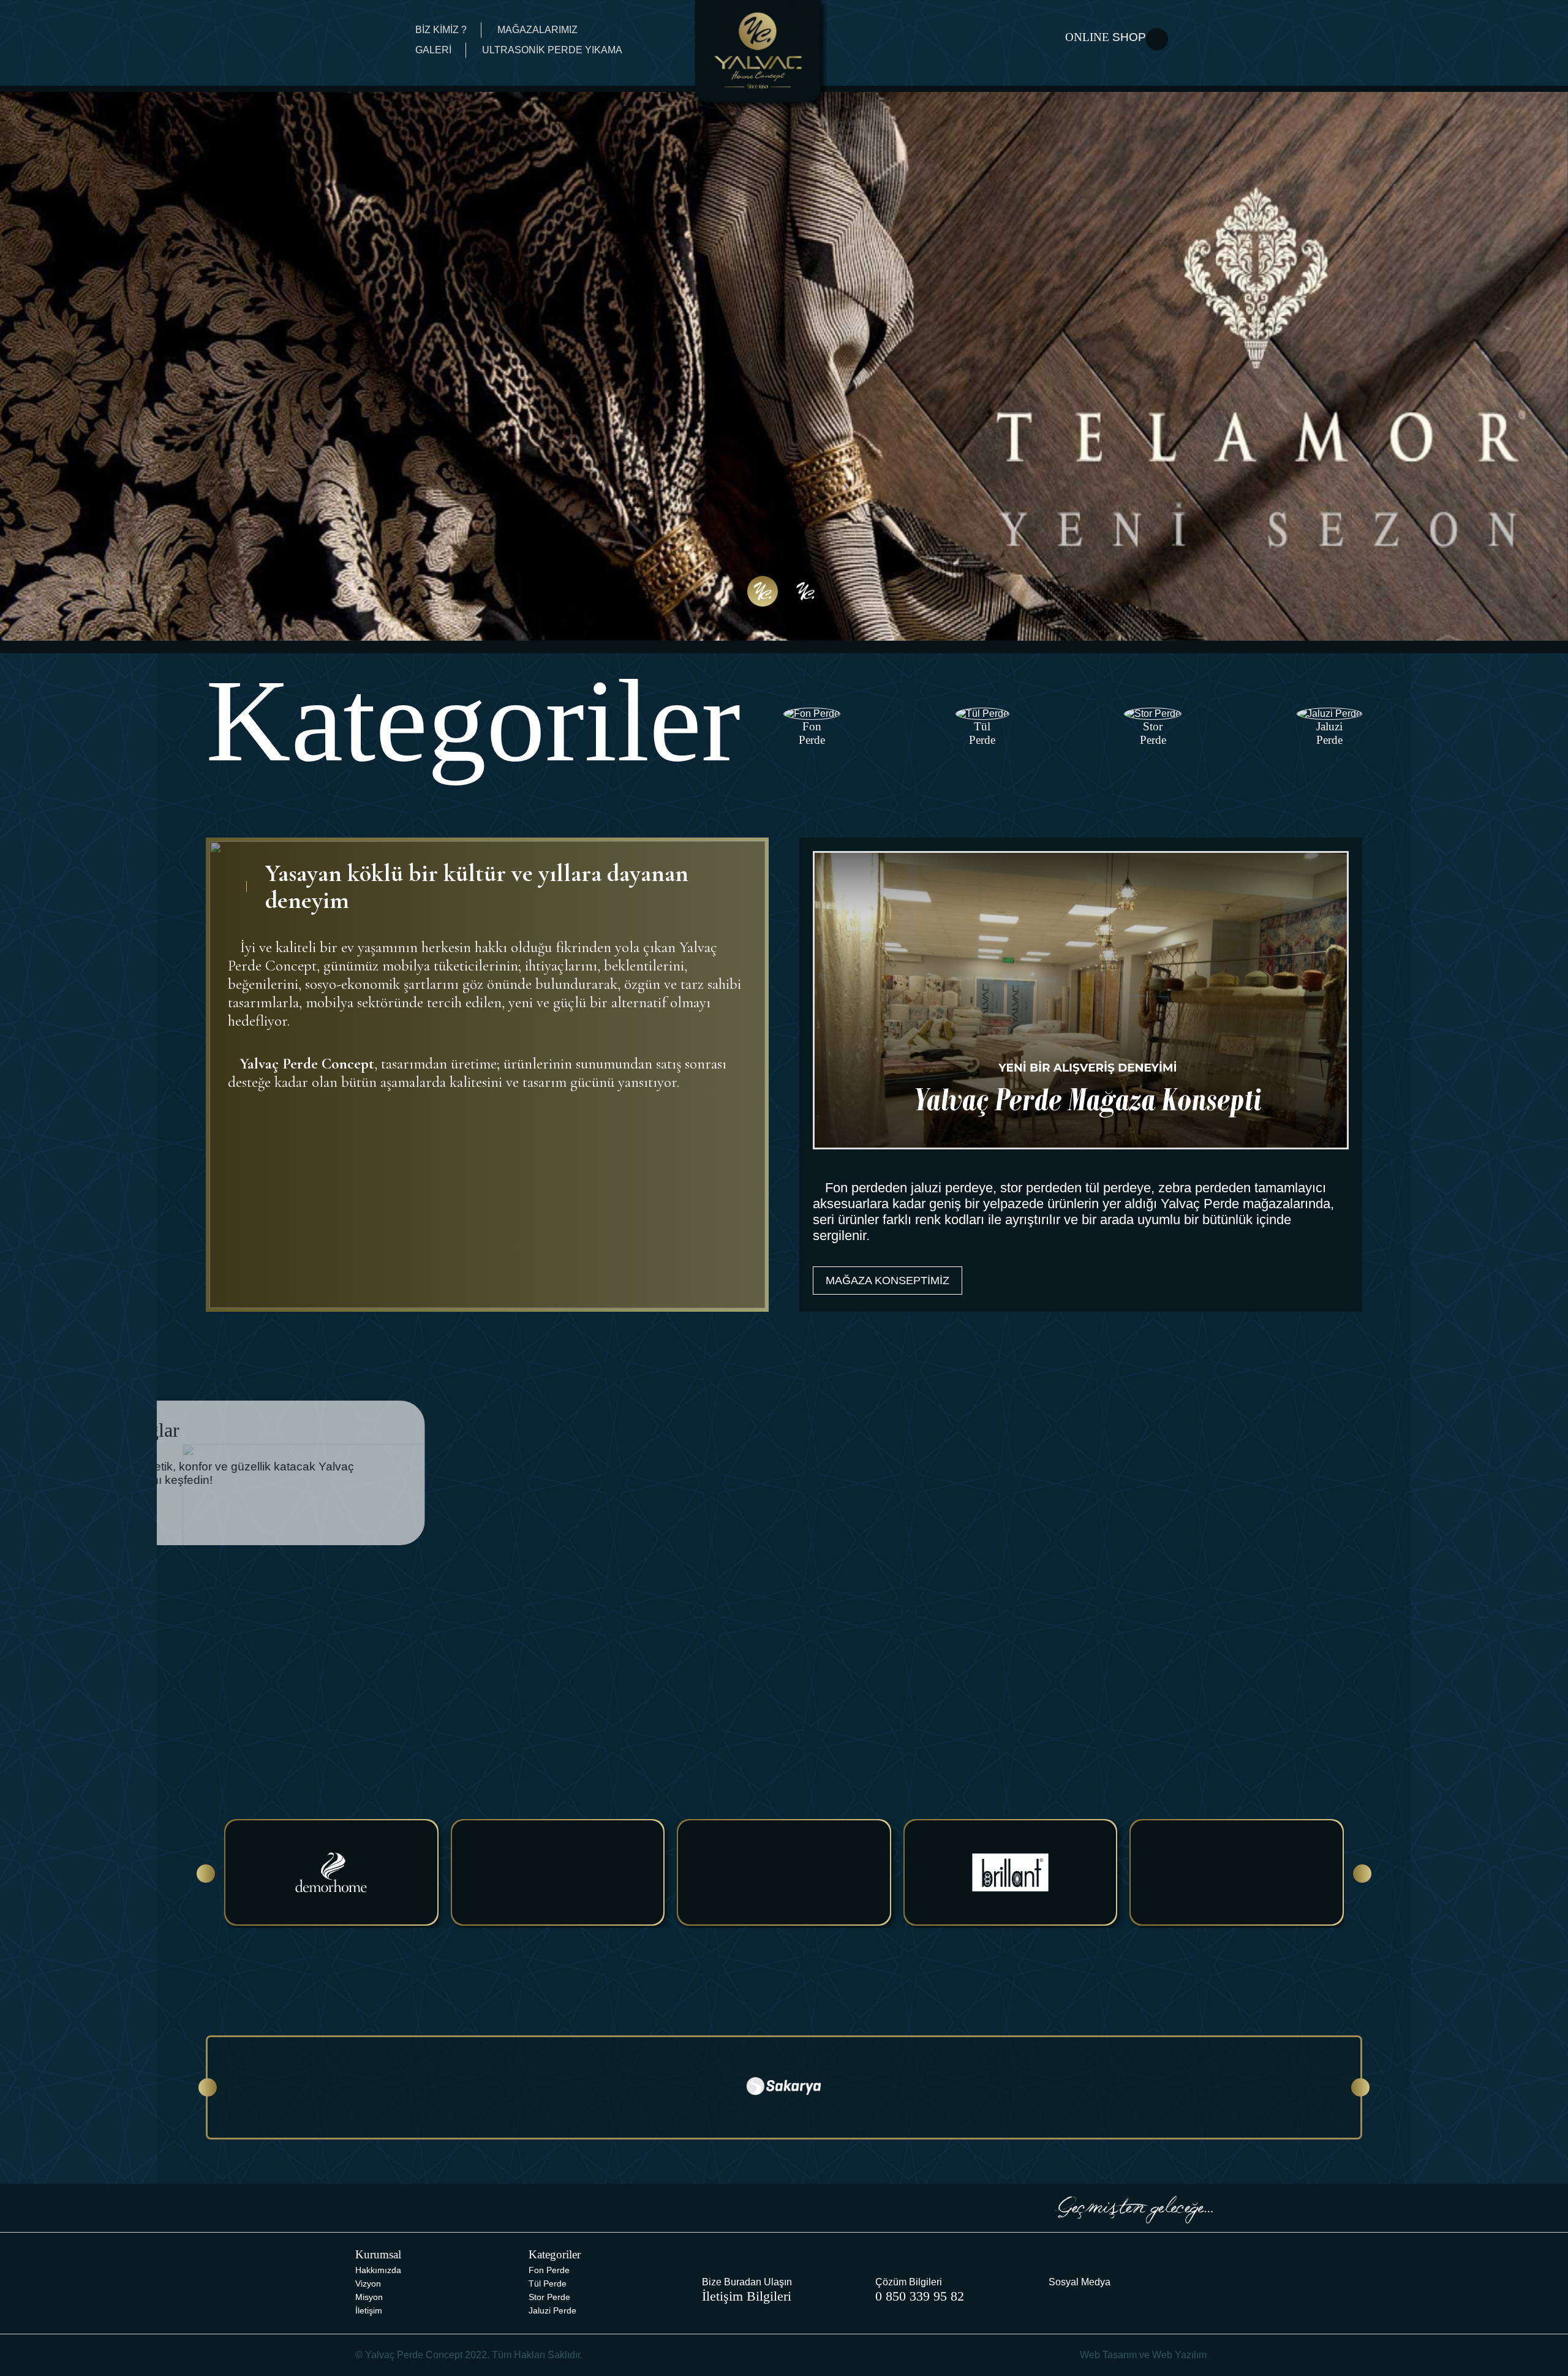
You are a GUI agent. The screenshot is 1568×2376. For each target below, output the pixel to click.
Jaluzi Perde (552, 2310)
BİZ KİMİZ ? (441, 30)
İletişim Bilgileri (747, 2296)
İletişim (369, 2310)
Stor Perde (549, 2297)
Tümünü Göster (1293, 1693)
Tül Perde (548, 2283)
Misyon (369, 2297)
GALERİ (433, 50)
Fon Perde (549, 2270)
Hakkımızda (378, 2270)
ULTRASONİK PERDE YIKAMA (552, 50)
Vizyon (368, 2283)
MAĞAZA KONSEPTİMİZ (888, 1281)
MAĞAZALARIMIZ (537, 30)
